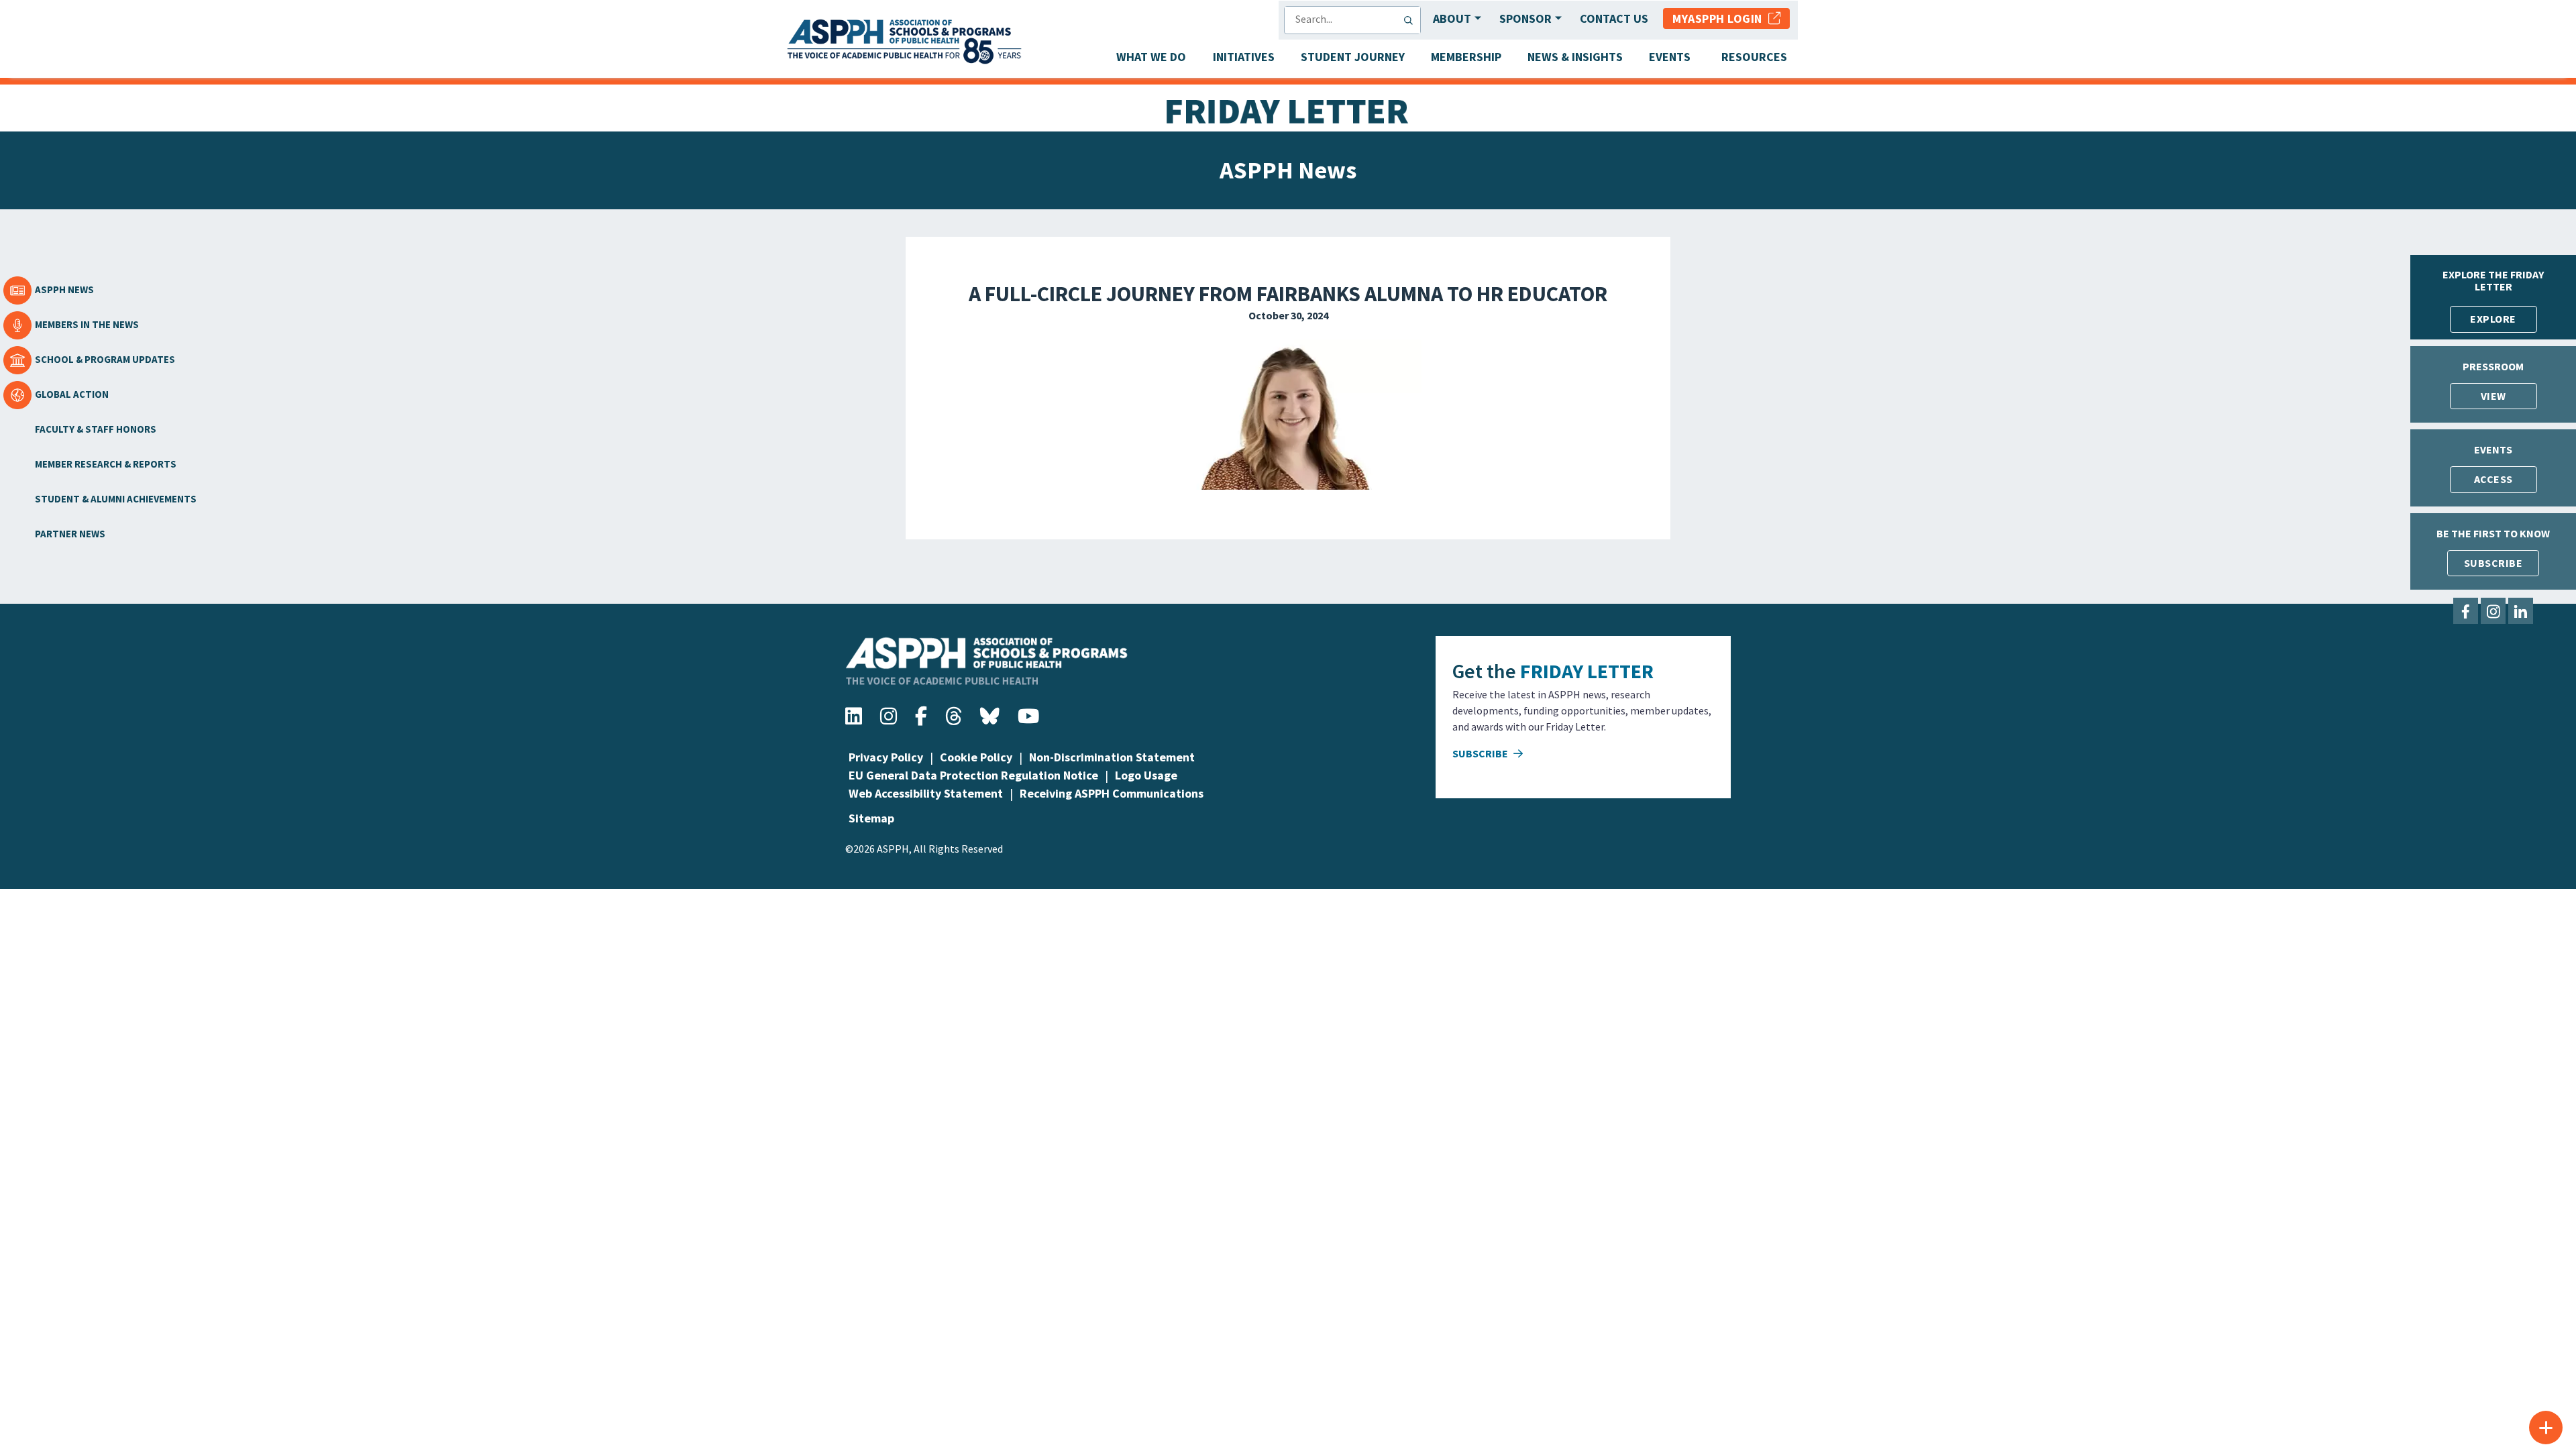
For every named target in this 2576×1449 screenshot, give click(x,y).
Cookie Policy (976, 757)
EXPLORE (2493, 319)
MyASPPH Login (1720, 18)
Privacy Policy (886, 757)
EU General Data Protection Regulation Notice (973, 775)
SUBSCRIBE (2493, 563)
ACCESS (2493, 479)
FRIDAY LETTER (1587, 671)
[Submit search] (1411, 20)
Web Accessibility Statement (926, 793)
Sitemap (871, 818)
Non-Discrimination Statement (1112, 757)
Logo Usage (1146, 775)
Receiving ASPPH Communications (1112, 793)
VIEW (2493, 396)
